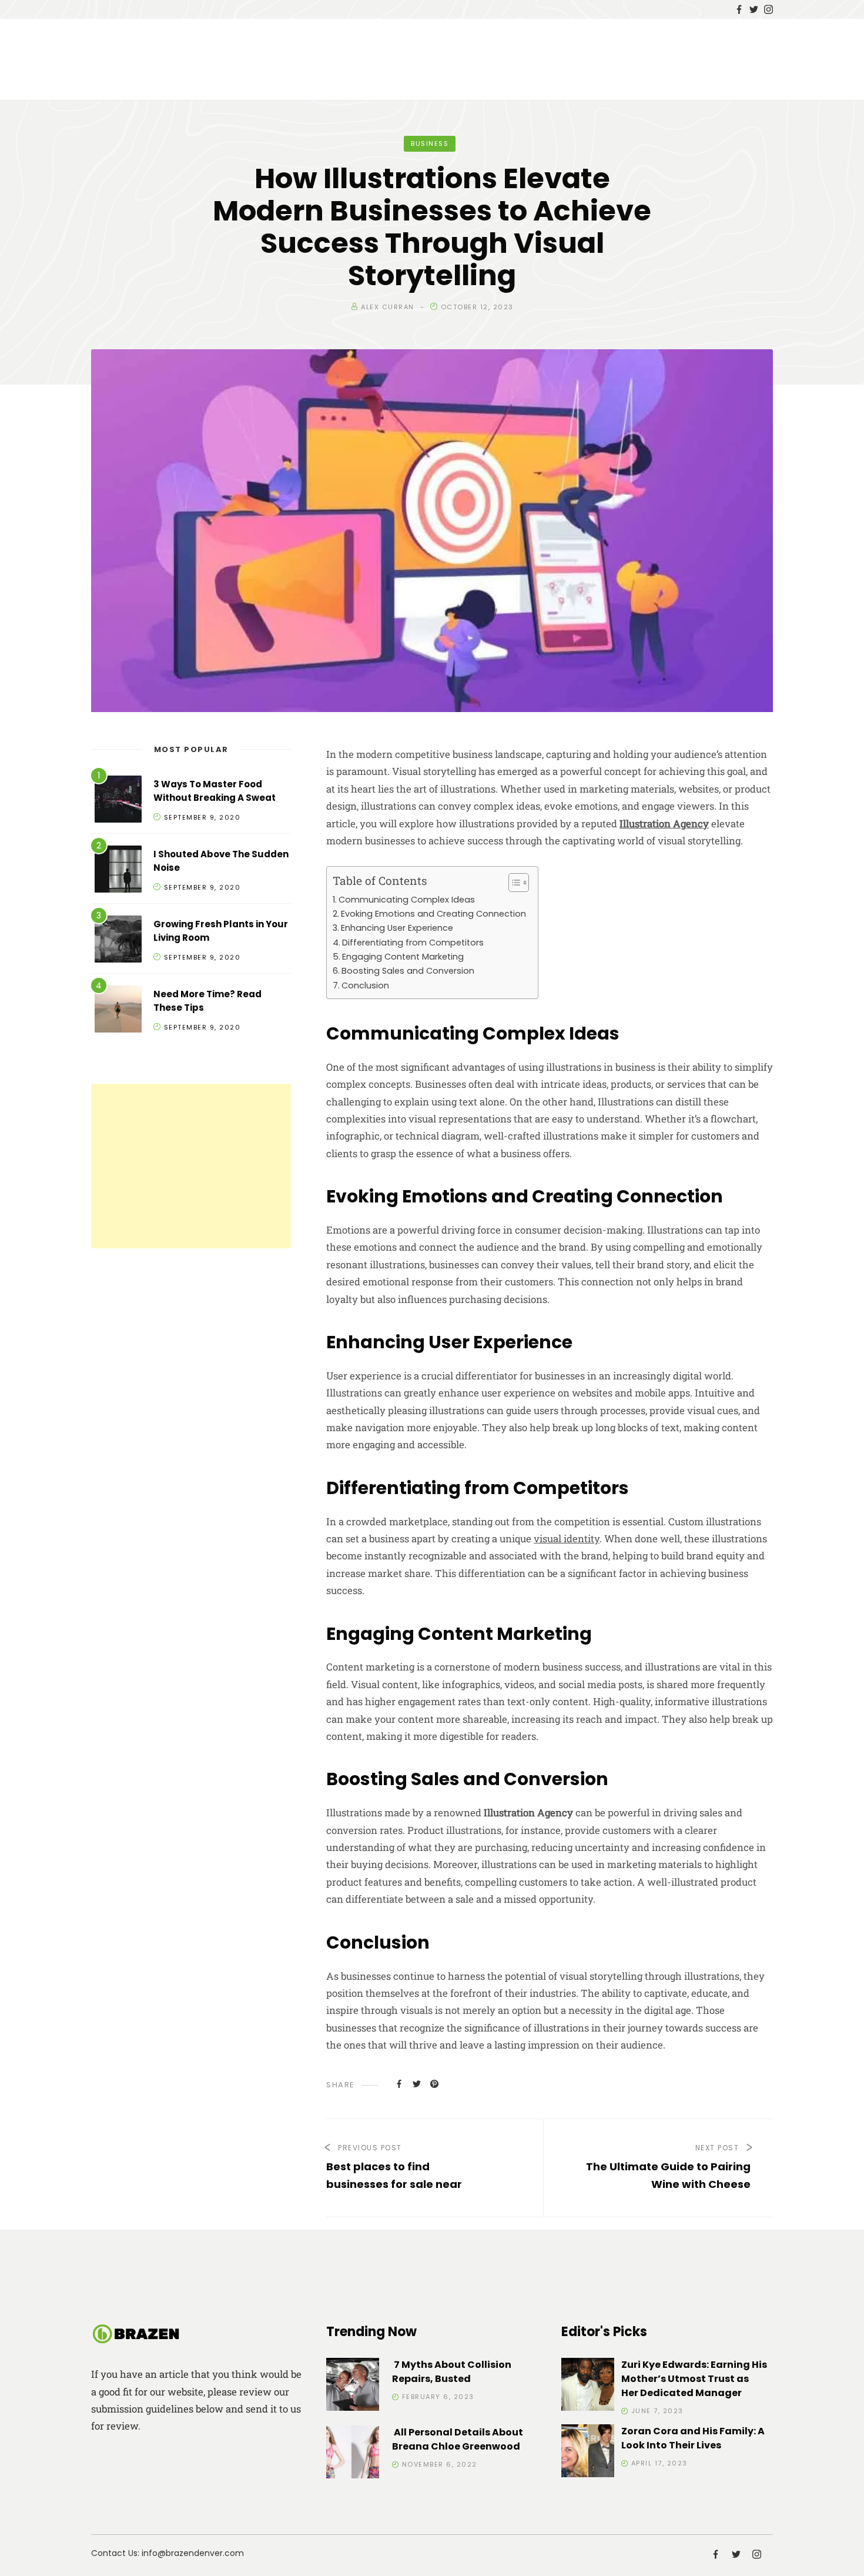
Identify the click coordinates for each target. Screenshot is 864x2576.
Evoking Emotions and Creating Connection (433, 914)
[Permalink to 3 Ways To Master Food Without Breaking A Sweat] (118, 801)
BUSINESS (430, 143)
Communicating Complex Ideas (407, 900)
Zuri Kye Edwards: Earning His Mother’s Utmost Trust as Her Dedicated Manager (694, 2379)
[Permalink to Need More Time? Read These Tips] (118, 1011)
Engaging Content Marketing (403, 957)
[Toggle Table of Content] (513, 883)
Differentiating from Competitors (413, 943)
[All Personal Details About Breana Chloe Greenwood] (353, 2454)
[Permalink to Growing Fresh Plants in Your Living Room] (118, 941)
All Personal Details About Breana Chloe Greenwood (458, 2439)
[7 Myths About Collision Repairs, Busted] (353, 2386)
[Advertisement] (191, 1166)
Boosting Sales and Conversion (408, 971)
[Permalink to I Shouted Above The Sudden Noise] (118, 871)
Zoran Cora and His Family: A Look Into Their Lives (693, 2438)
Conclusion (365, 985)
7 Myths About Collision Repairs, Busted (452, 2372)
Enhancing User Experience (397, 928)
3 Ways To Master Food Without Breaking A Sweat (215, 791)
